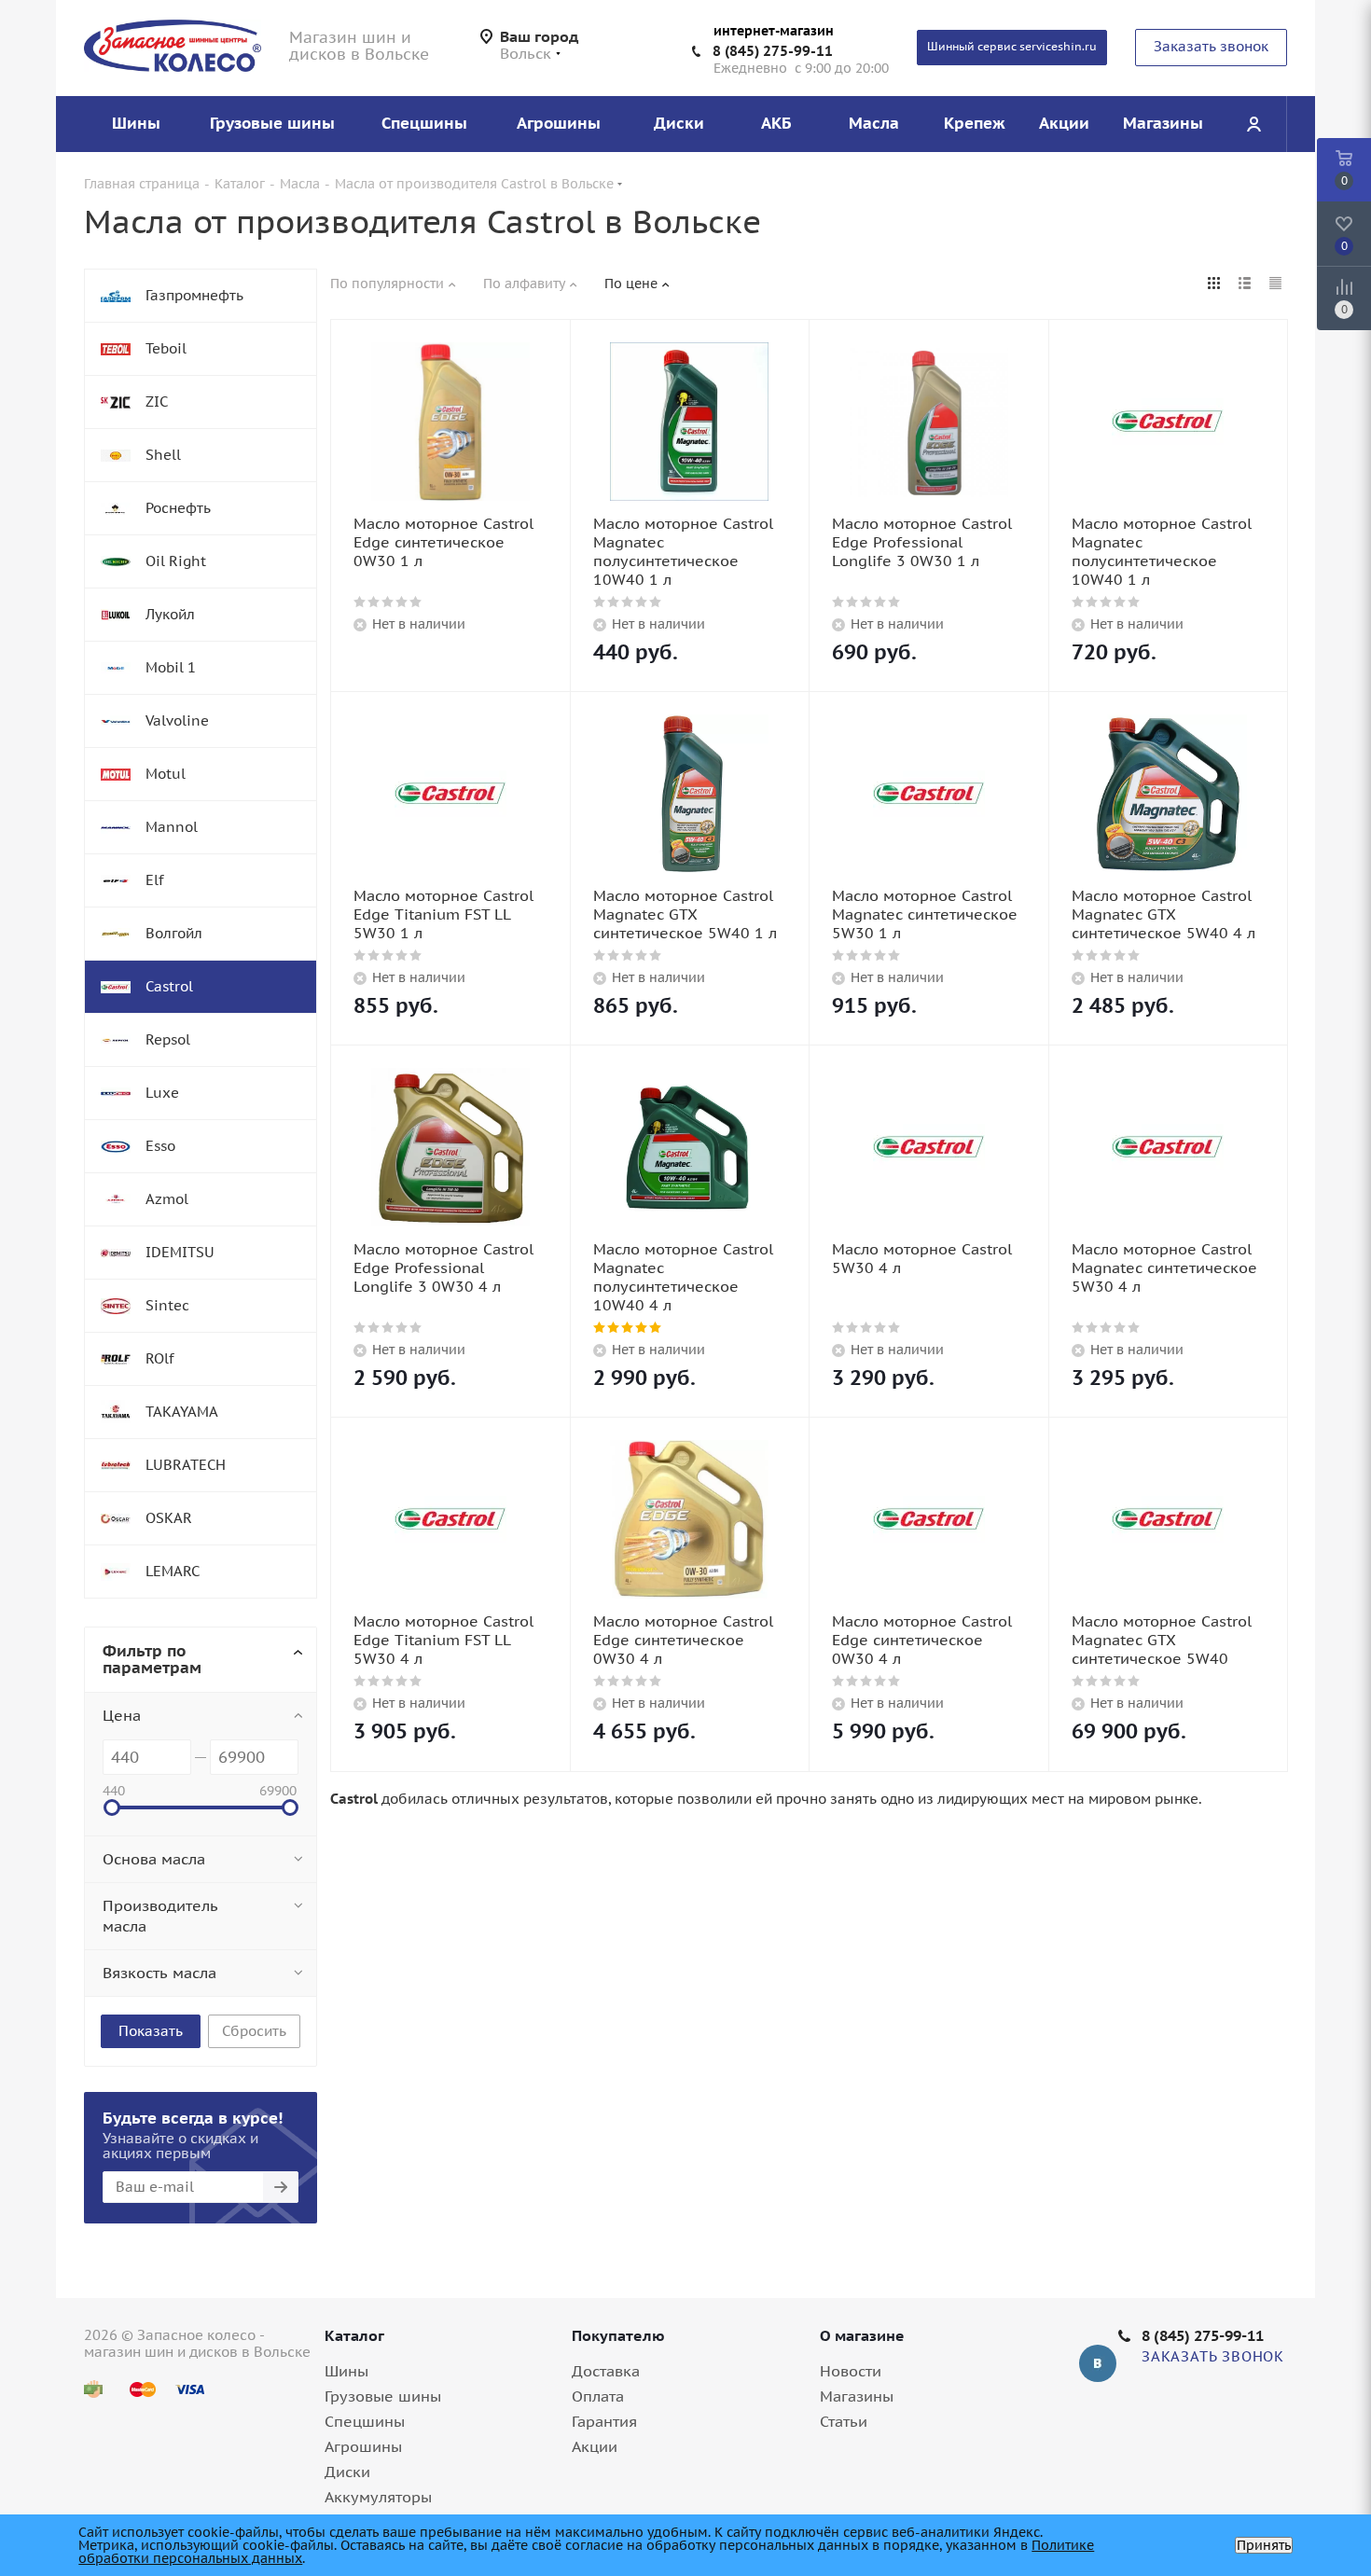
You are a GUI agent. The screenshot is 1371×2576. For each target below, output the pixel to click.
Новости (851, 2371)
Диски (347, 2472)
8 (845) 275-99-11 (773, 51)
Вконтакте (1098, 2363)
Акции (595, 2446)
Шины (346, 2371)
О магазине (862, 2335)
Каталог (354, 2335)
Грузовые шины (383, 2396)
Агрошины (363, 2446)
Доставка (606, 2371)
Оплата (598, 2396)
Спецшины (365, 2421)
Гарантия (604, 2421)
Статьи (844, 2421)
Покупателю (618, 2335)
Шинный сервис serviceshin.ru (1012, 46)
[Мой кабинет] (1253, 124)
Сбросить (254, 2031)
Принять (1264, 2545)
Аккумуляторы (378, 2497)
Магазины (857, 2396)
